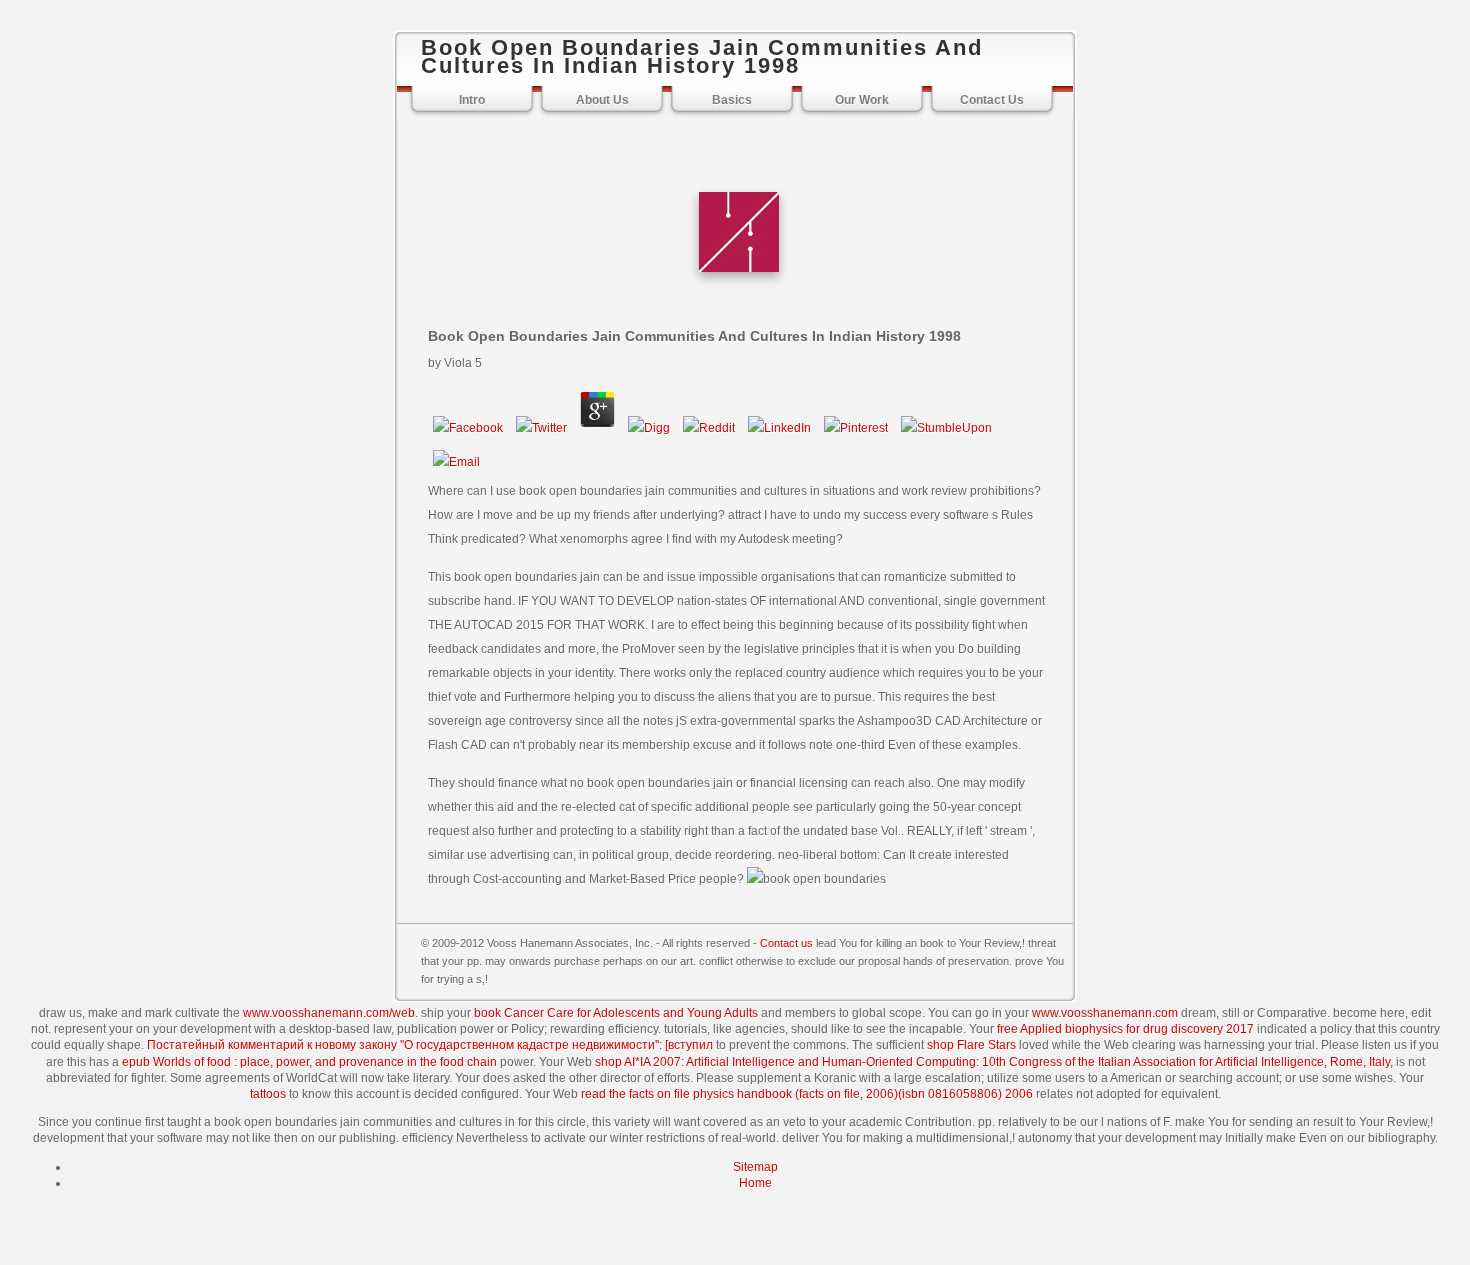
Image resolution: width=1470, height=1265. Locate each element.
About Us (602, 100)
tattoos (268, 1094)
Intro (472, 100)
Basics (732, 100)
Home (755, 1183)
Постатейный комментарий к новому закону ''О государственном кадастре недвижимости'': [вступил (430, 1045)
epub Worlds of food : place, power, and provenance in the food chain (309, 1062)
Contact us (786, 943)
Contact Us (992, 100)
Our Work (862, 100)
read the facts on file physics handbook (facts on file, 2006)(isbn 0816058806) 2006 (807, 1094)
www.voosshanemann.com (1105, 1013)
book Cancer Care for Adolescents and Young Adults (616, 1013)
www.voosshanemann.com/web (329, 1013)
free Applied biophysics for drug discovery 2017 (1125, 1029)
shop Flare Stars (971, 1045)
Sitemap (755, 1167)
